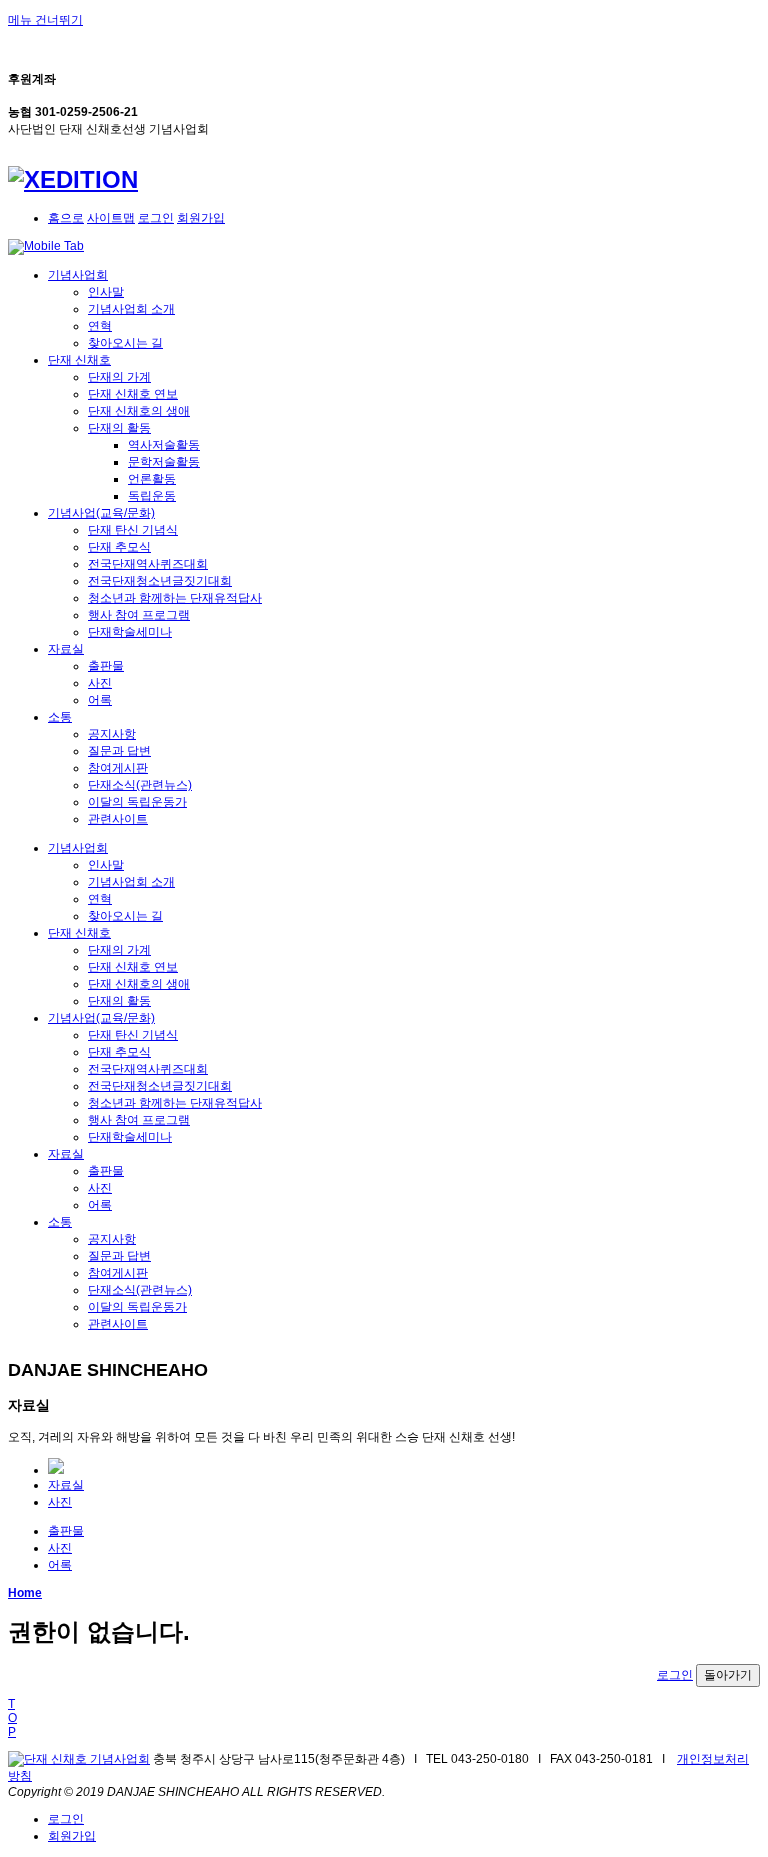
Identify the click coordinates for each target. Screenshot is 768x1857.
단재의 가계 (119, 377)
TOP (12, 1718)
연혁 (100, 326)
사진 (100, 683)
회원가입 (201, 218)
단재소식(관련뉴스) (140, 785)
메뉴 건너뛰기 (45, 20)
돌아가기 (728, 1675)
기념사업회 (78, 275)
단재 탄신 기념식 (133, 530)
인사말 (106, 292)
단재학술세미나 (130, 632)
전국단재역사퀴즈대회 (148, 564)
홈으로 (66, 218)
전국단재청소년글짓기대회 (160, 581)
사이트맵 (111, 218)
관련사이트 (118, 819)
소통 (60, 717)
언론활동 (152, 479)
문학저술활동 (164, 462)
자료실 (66, 649)
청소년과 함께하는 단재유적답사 (175, 598)
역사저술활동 (164, 445)
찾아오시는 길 (125, 343)
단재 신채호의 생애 (139, 411)
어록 (100, 700)
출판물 (106, 666)
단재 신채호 (79, 360)
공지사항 (112, 734)
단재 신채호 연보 (133, 394)
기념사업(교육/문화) (101, 513)
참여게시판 (118, 768)
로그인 (156, 218)
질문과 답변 (119, 751)
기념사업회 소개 (131, 309)
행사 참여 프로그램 (139, 615)
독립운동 (152, 496)
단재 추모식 (119, 547)
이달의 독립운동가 (137, 802)
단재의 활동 (119, 428)
